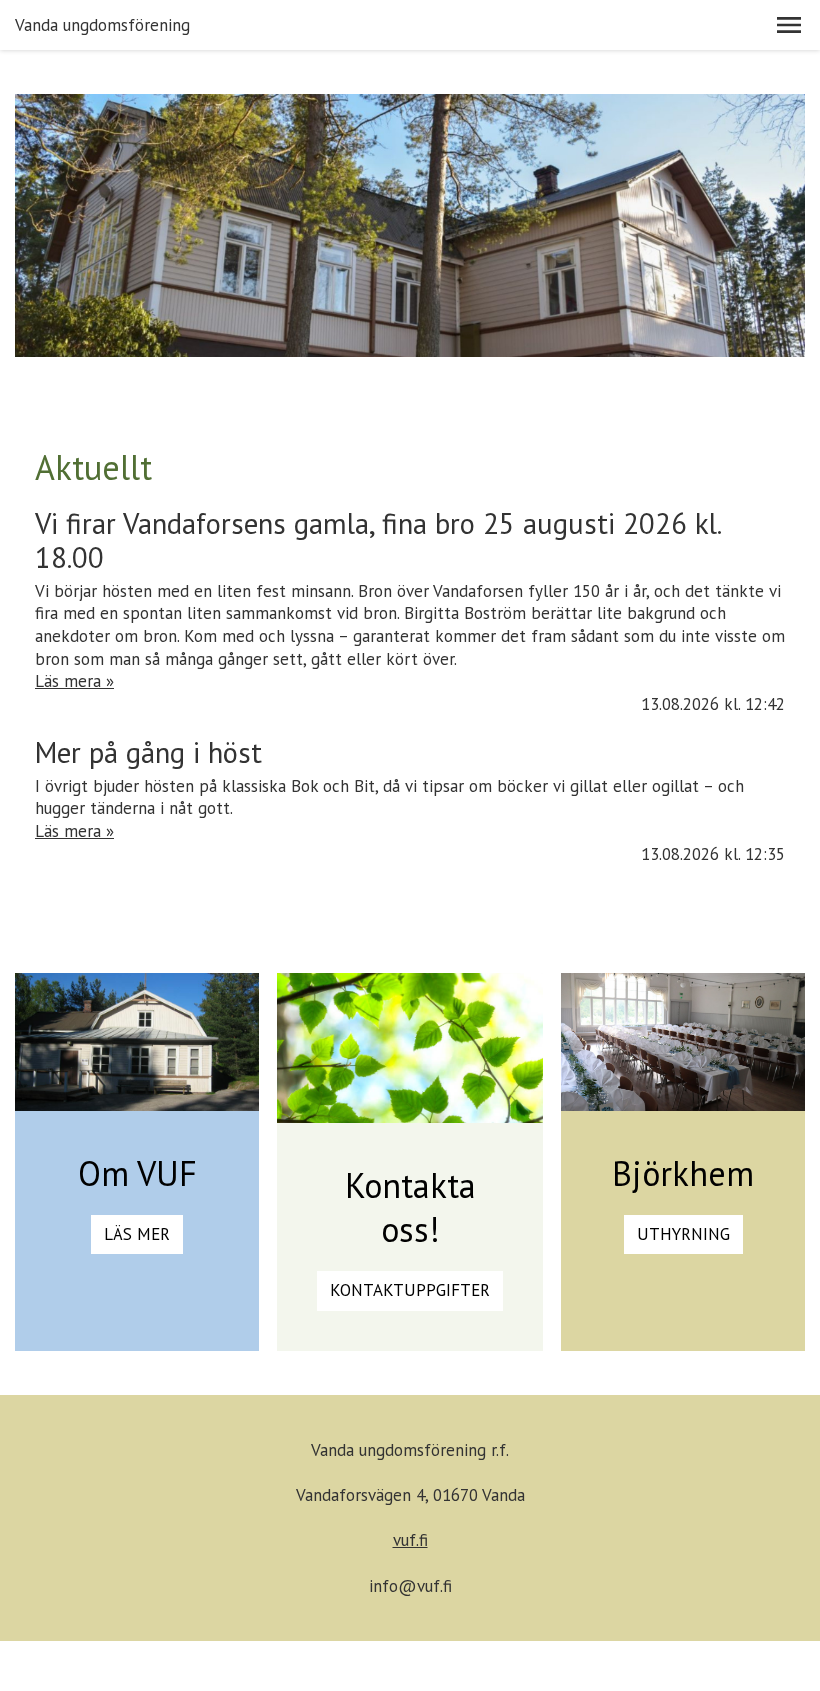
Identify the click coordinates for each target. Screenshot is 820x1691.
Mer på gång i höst (148, 752)
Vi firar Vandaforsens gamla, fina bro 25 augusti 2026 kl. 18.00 (377, 540)
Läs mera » (74, 681)
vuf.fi (410, 1540)
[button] (789, 25)
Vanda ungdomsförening (102, 25)
